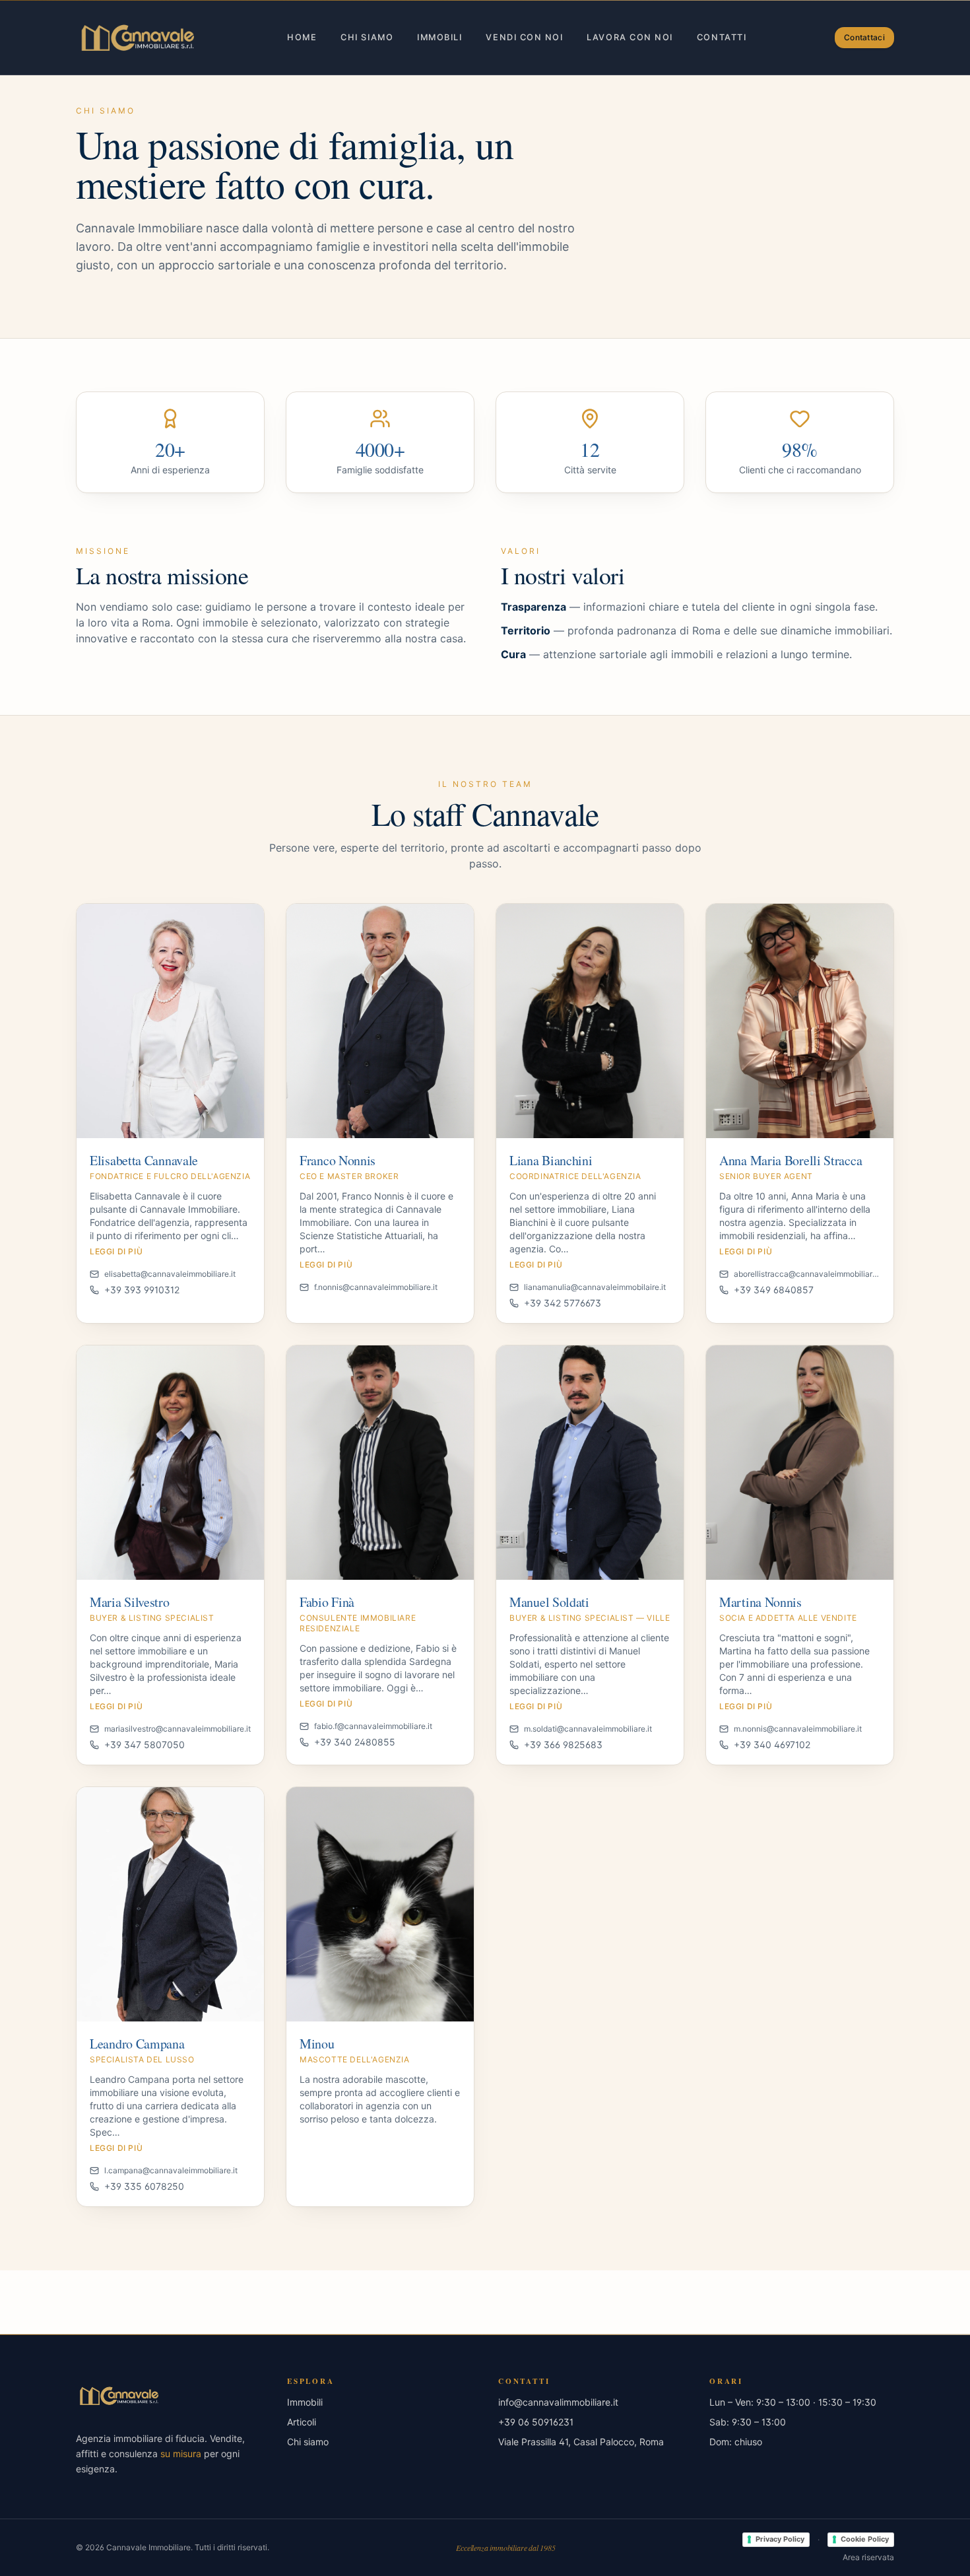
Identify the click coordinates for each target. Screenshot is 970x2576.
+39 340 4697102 (772, 1745)
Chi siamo (367, 37)
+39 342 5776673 (563, 1303)
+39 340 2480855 (355, 1742)
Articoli (302, 2422)
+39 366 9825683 (563, 1745)
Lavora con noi (630, 37)
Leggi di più (116, 1251)
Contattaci (864, 37)
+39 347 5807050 (145, 1745)
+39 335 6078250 (144, 2186)
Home (302, 37)
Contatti (722, 37)
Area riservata (868, 2557)
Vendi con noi (524, 37)
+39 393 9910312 (142, 1290)
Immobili (439, 37)
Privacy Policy (780, 2539)
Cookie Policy (865, 2539)
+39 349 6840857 (774, 1290)
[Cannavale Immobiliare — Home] (137, 38)
